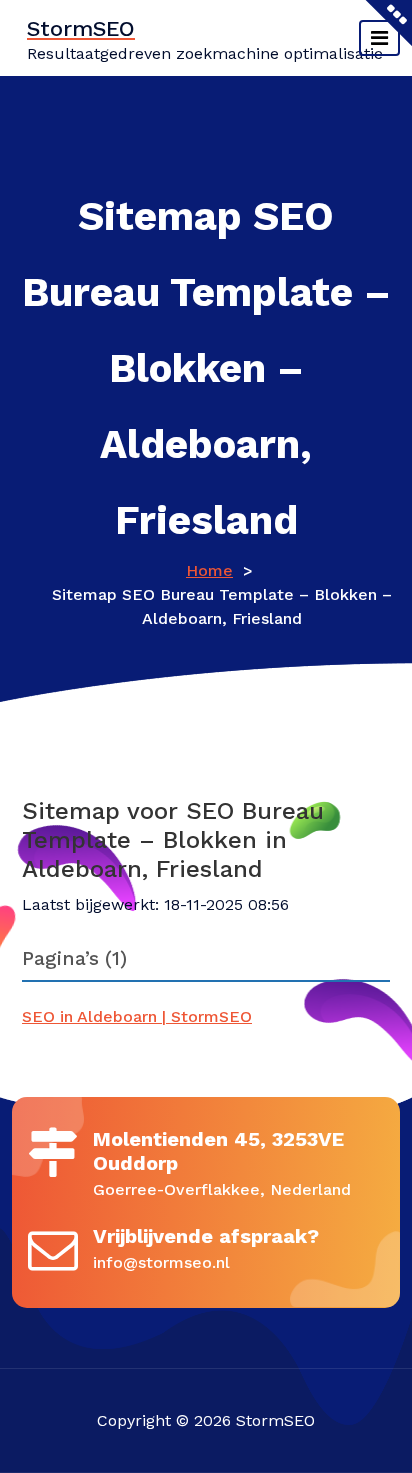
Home (209, 570)
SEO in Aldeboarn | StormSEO (137, 1016)
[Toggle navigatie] (379, 38)
